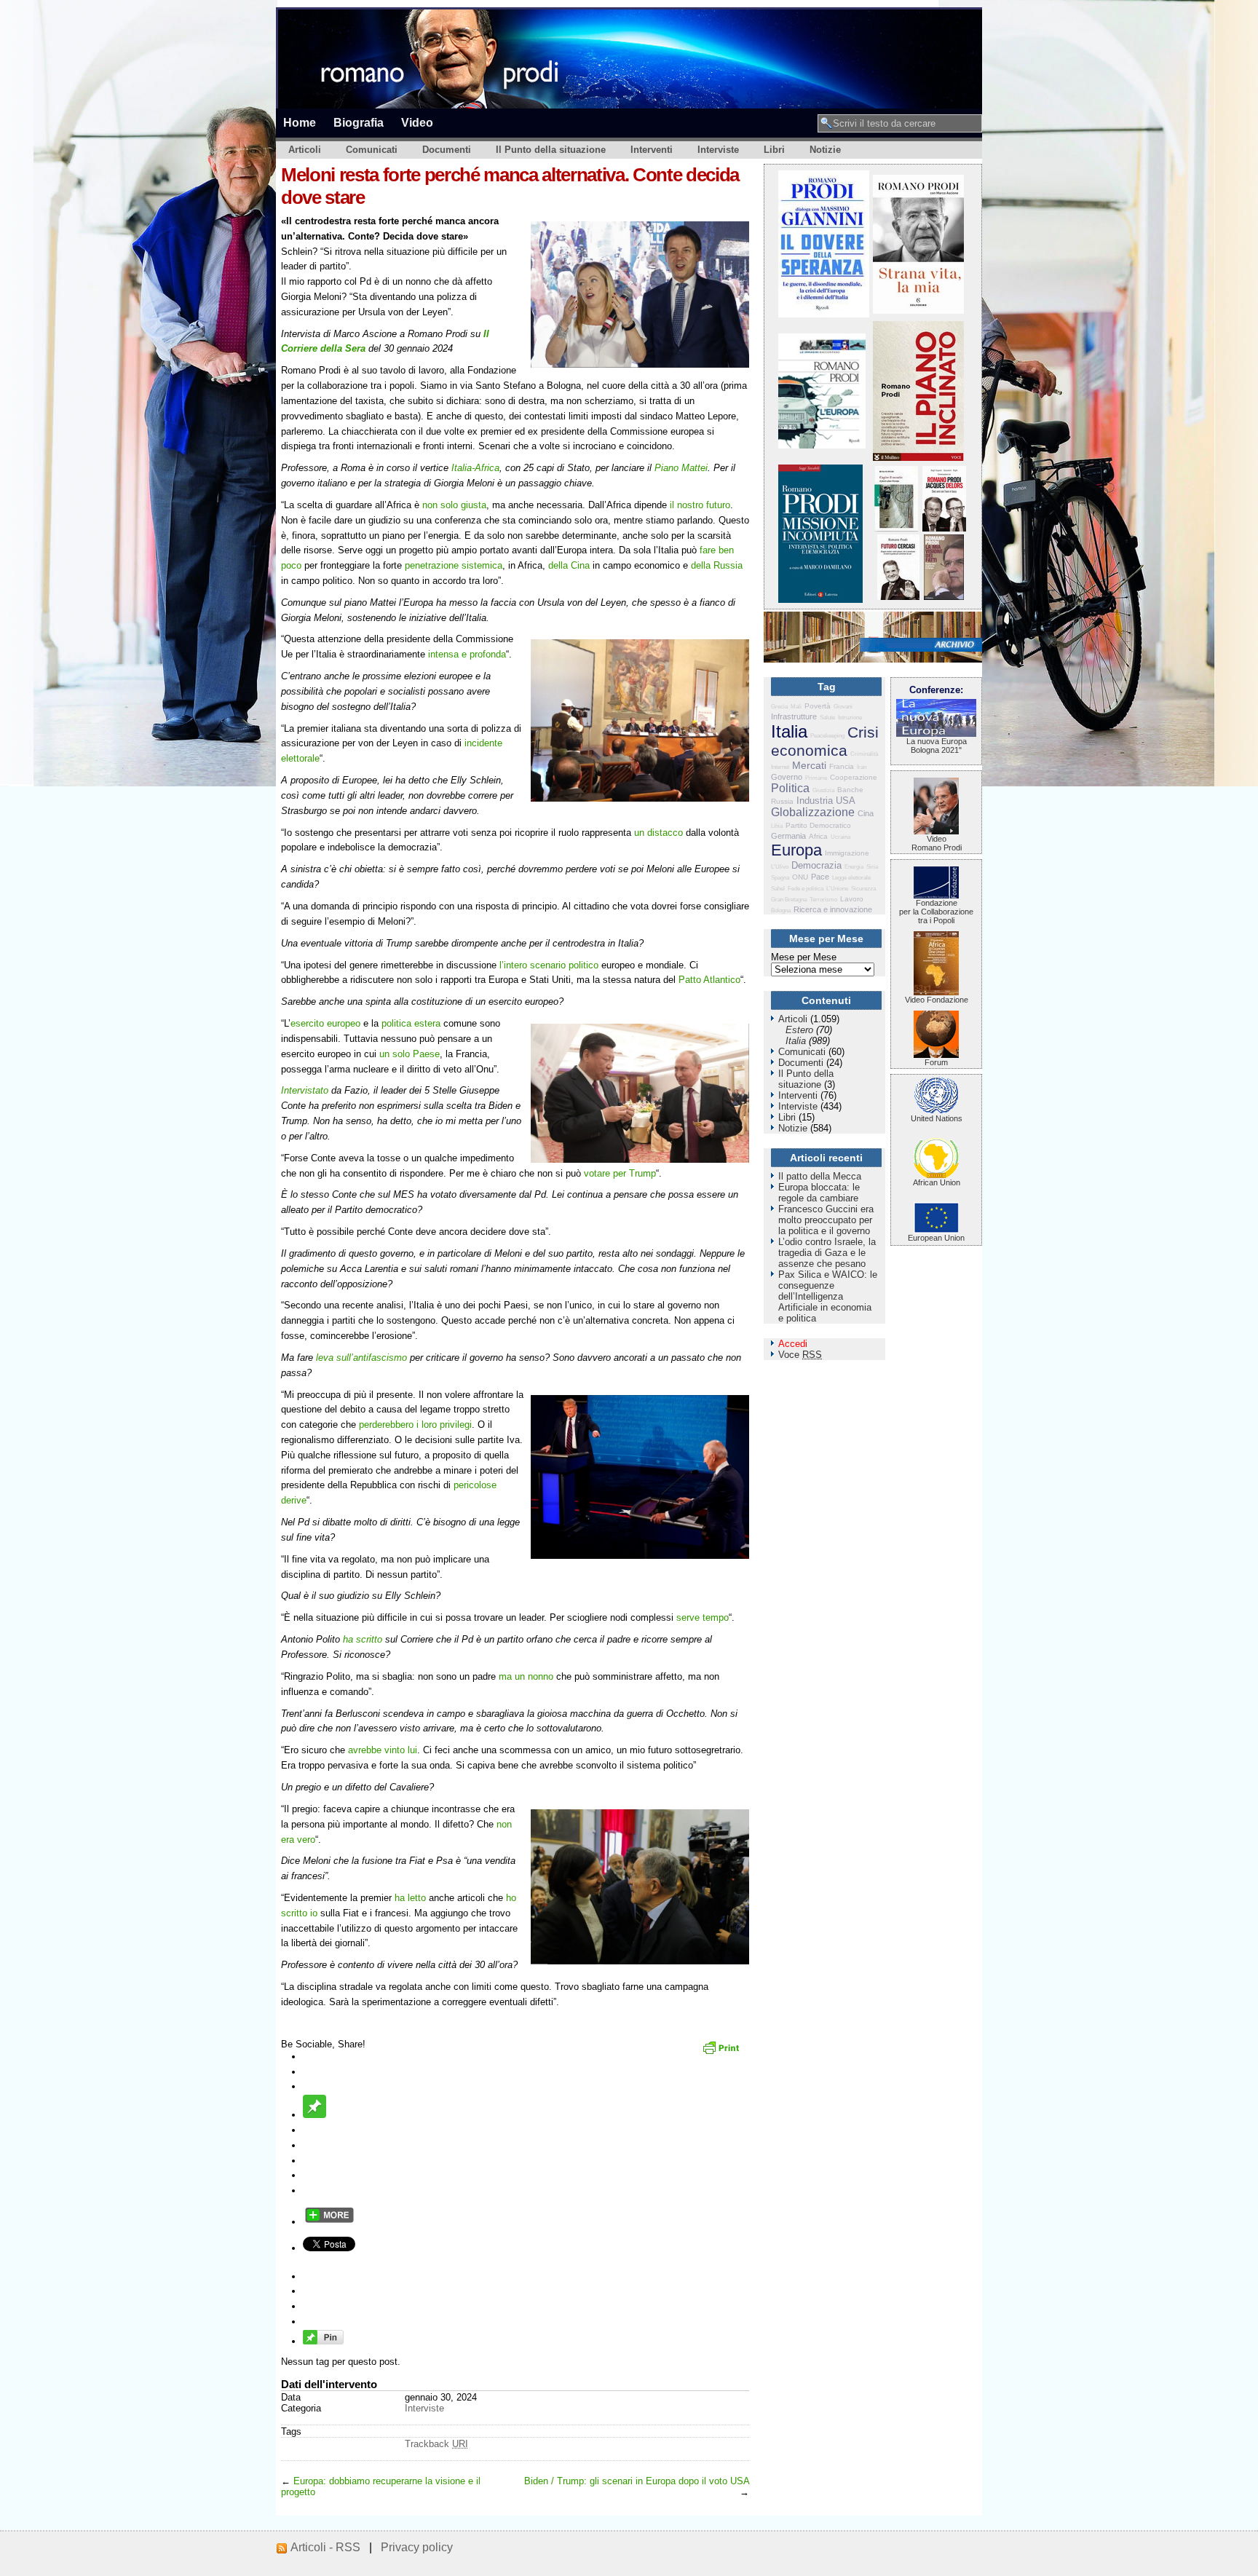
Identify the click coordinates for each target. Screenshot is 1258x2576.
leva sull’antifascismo (361, 1358)
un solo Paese (410, 1054)
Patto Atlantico (709, 980)
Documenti (447, 150)
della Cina (569, 565)
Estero (799, 1030)
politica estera (411, 1023)
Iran (862, 767)
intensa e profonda (467, 654)
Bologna (781, 910)
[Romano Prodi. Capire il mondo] (896, 528)
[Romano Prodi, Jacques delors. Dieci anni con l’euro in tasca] (944, 528)
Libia (777, 826)
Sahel (778, 889)
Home (300, 122)
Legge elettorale (851, 878)
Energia (854, 867)
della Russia (717, 565)
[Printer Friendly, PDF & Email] (723, 2052)
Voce (800, 1355)
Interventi (652, 150)
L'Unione (837, 889)
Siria (872, 867)
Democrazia (816, 865)
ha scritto (363, 1639)
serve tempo (703, 1617)
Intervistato (305, 1090)
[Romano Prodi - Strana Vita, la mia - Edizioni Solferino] (918, 311)
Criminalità (864, 754)
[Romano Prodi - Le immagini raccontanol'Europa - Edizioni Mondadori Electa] (822, 445)
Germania (788, 836)
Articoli (305, 150)
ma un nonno (526, 1676)
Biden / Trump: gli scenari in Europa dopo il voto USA (637, 2481)
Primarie (816, 778)
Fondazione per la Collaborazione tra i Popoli (936, 912)
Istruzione (850, 718)
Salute (827, 718)
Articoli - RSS (325, 2547)
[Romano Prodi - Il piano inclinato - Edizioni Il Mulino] (918, 458)
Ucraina (840, 837)
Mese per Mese (804, 957)
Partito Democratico (818, 825)
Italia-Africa (475, 468)
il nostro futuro (700, 505)
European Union (936, 1238)
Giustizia (823, 790)
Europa (796, 850)
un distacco (658, 833)
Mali (796, 707)
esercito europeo (325, 1023)
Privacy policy (417, 2547)
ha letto (410, 1898)
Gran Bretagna (789, 900)
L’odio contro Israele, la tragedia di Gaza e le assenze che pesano (827, 1253)
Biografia (359, 122)
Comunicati (372, 150)
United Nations (937, 1118)
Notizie (825, 150)
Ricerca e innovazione (833, 909)
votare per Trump (620, 1173)
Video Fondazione (937, 1000)
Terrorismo (823, 900)
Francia (842, 766)
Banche (850, 790)
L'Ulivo (780, 867)
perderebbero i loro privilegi (415, 1425)
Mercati (809, 765)
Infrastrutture (794, 716)
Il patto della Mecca (820, 1176)
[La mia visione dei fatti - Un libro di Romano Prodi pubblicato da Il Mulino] (944, 597)
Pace (820, 877)
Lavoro (852, 899)
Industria (815, 801)
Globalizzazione (813, 812)
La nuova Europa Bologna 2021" (937, 746)
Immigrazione (847, 853)
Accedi (793, 1344)
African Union (937, 1182)
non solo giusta (454, 505)
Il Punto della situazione (551, 150)
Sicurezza (863, 889)
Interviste (718, 150)
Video (417, 122)
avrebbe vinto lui (383, 1750)
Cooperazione (854, 777)
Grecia (779, 707)
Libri (774, 150)
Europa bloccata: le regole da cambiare (819, 1193)
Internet (780, 767)
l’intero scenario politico (549, 965)
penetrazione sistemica (454, 565)
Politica (790, 788)
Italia (789, 731)
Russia (782, 801)
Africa (818, 836)
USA (846, 801)
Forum (936, 1062)
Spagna (780, 878)
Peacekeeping (827, 736)
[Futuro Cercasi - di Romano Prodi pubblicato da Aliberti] (898, 597)
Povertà (818, 706)
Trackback (436, 2444)
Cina (866, 813)
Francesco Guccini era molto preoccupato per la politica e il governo (826, 1220)
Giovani (843, 707)
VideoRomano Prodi (937, 843)
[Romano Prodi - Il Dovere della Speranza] (824, 314)
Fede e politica (806, 889)
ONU (800, 877)
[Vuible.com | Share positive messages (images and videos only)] (314, 2115)
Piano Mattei (681, 468)
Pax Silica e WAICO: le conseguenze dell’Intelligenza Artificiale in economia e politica (828, 1296)
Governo (787, 777)
